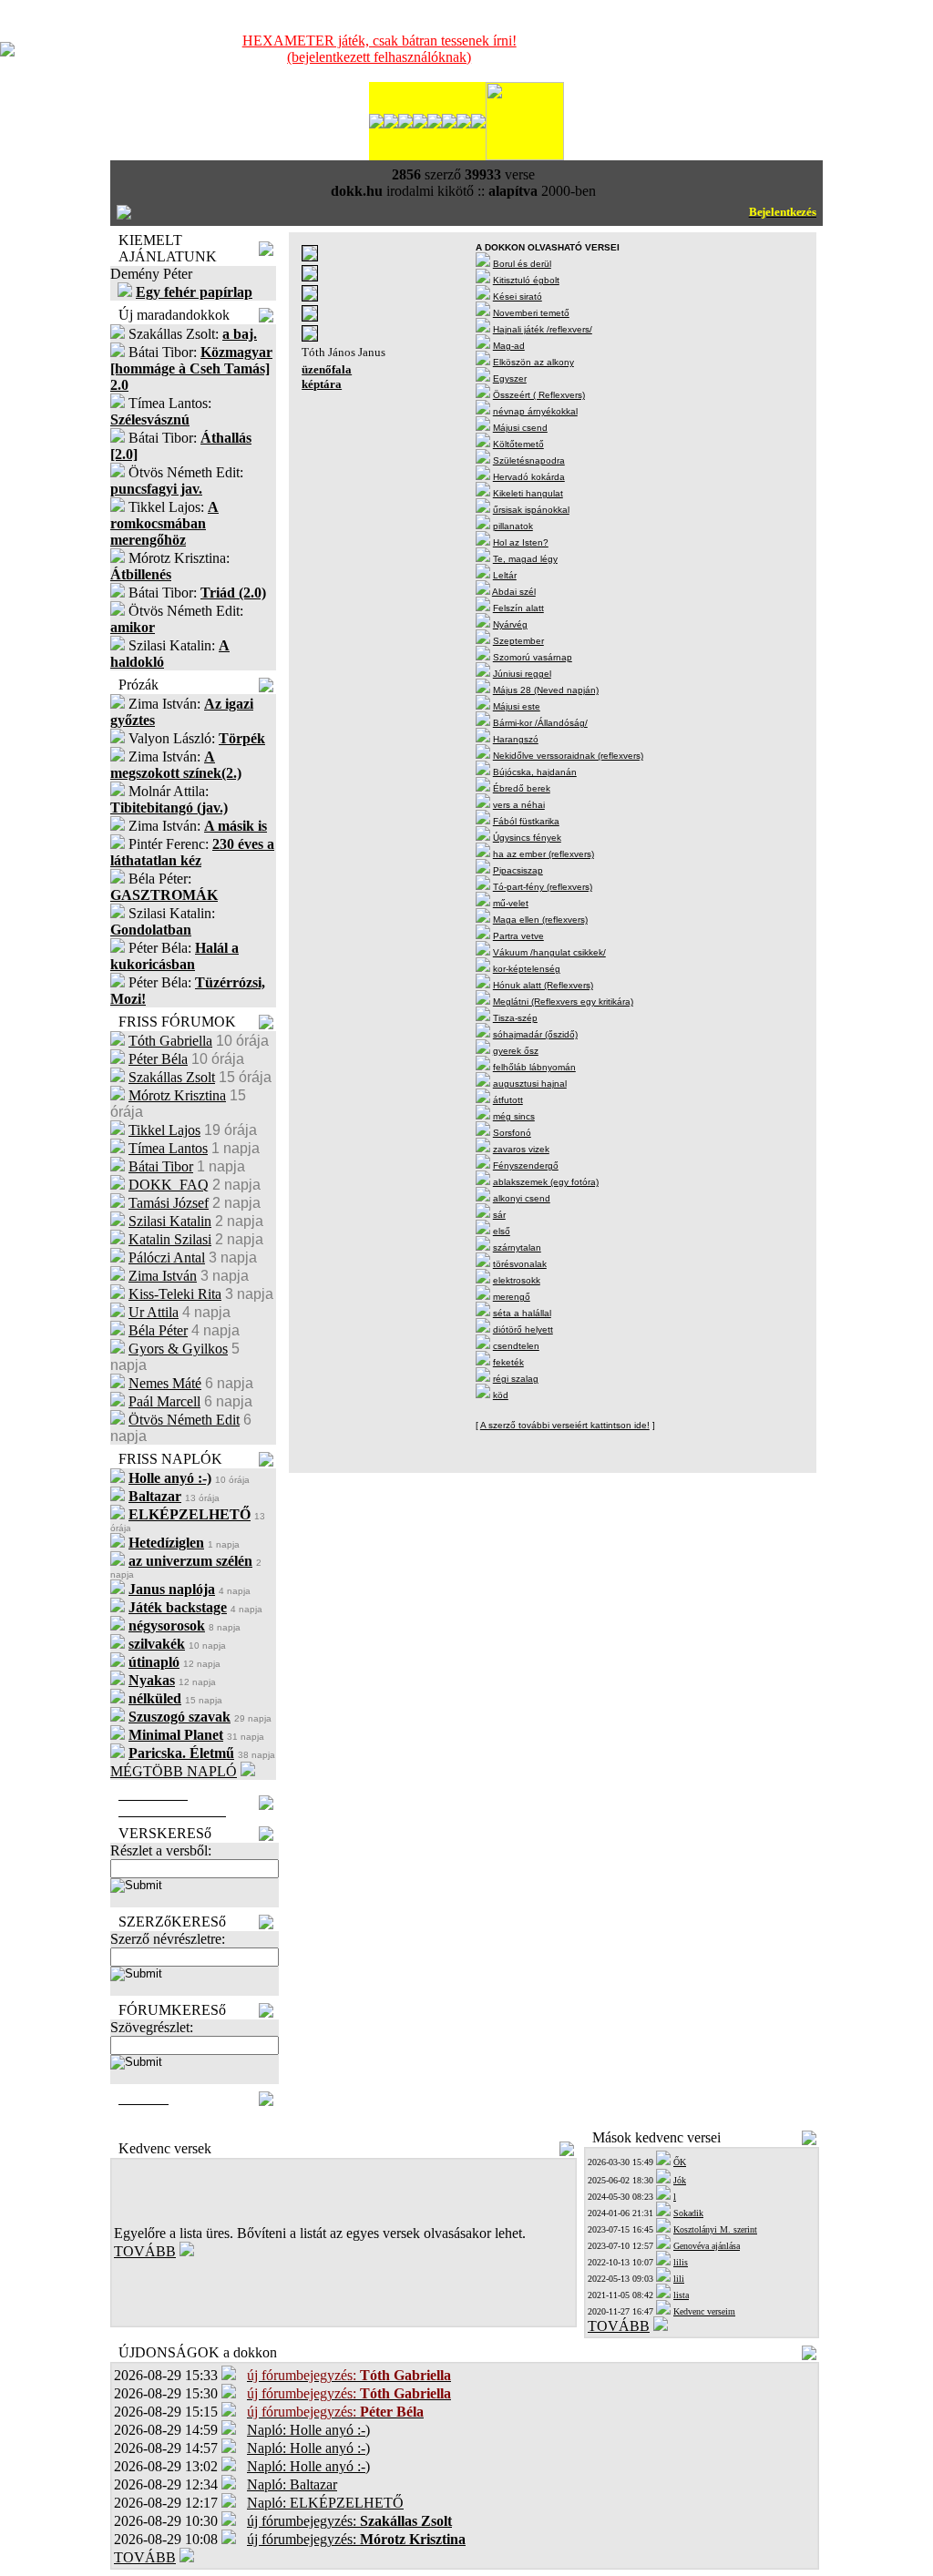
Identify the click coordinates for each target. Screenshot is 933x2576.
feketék (508, 1362)
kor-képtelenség (527, 969)
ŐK (680, 2162)
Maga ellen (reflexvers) (540, 920)
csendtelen (516, 1346)
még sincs (514, 1116)
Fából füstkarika (526, 821)
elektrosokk (517, 1280)
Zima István (163, 1276)
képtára (322, 384)
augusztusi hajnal (530, 1084)
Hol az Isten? (521, 542)
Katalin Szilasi (170, 1239)
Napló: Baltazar (292, 2484)
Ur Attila (154, 1312)
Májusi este (517, 706)
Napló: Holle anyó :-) (308, 2430)
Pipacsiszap (518, 870)
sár (499, 1215)
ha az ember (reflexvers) (543, 854)
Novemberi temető (531, 313)
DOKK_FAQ (169, 1185)
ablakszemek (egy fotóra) (546, 1182)
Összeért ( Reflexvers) (539, 395)
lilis (681, 2262)
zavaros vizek (521, 1149)
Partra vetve (518, 936)
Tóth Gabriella (170, 1041)
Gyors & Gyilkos (178, 1349)
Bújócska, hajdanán (535, 772)
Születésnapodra (529, 460)
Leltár (505, 575)
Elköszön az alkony (533, 362)
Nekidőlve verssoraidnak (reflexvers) (568, 756)
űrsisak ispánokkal (531, 510)
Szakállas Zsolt (172, 1077)
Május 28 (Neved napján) (546, 690)
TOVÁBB (145, 2251)
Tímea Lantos (168, 1148)
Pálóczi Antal (167, 1257)
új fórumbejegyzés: (349, 2521)
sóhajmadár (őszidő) (535, 1034)
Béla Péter (158, 1330)
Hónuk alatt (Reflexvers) (543, 985)
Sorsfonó (512, 1133)
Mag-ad (509, 346)
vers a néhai (519, 805)
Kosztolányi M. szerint (715, 2229)
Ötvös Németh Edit (184, 1420)
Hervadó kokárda (529, 477)
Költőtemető (518, 444)
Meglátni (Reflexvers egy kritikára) (563, 1002)
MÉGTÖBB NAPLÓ (174, 1771)
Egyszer (510, 378)
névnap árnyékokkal (535, 411)
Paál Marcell (164, 1401)
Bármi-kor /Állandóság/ (540, 723)
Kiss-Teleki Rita (175, 1294)
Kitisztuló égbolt (526, 280)
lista (681, 2295)
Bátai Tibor (161, 1166)
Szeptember (518, 641)
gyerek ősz (516, 1051)
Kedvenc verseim (704, 2311)
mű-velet (511, 903)
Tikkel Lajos (164, 1130)
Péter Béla (158, 1059)
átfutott (508, 1100)
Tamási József (169, 1203)
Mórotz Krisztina (177, 1095)
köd (501, 1395)
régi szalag (516, 1379)
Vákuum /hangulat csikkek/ (549, 952)
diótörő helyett (523, 1329)
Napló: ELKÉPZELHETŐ (325, 2503)
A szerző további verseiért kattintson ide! (565, 1425)
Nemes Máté (165, 1383)
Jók (680, 2180)
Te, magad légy (525, 559)
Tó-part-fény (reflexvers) (543, 887)
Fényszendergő (526, 1165)
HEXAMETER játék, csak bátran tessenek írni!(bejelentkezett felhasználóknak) (379, 49)
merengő (512, 1297)
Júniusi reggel (522, 674)
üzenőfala (327, 369)
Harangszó (516, 739)
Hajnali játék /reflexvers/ (543, 329)
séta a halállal (522, 1313)
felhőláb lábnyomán (534, 1067)
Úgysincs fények (527, 838)
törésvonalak (520, 1264)
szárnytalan (517, 1247)
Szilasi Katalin (170, 1221)
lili (679, 2279)
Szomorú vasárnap (533, 657)
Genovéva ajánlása (707, 2246)
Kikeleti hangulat (528, 493)
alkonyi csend (522, 1198)
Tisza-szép (515, 1018)
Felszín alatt (518, 608)
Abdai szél (514, 592)
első (502, 1231)
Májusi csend (520, 428)
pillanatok (513, 526)
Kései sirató (518, 296)
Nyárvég (510, 624)
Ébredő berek (522, 788)
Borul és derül (522, 264)
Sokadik (688, 2213)
